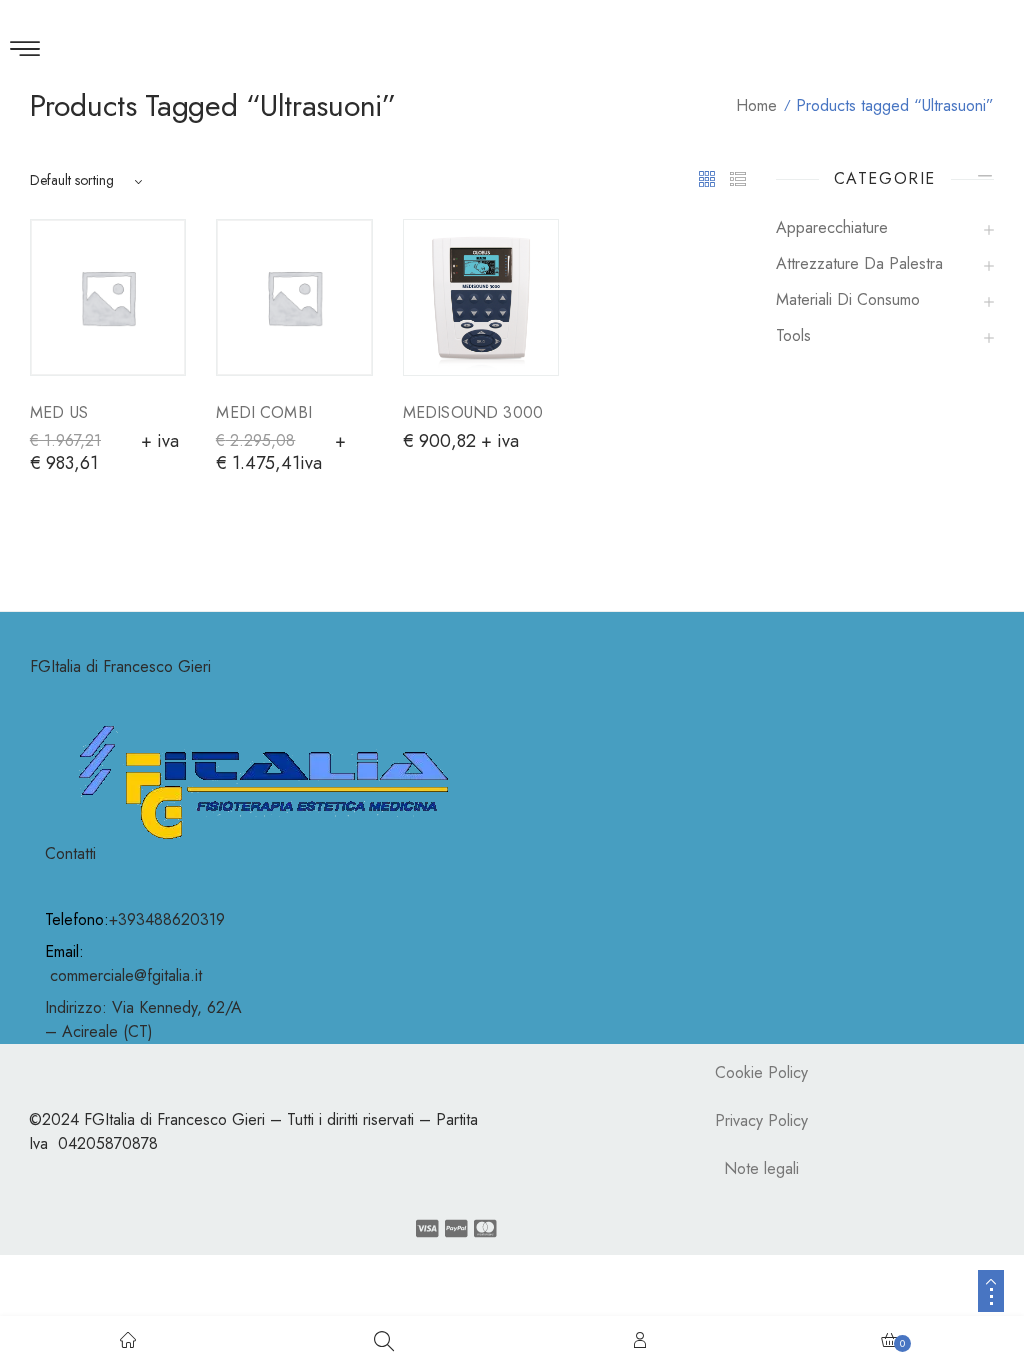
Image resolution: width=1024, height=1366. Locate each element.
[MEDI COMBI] (294, 297)
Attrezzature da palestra (859, 263)
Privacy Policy (761, 1120)
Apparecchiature (832, 227)
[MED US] (108, 297)
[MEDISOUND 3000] (481, 297)
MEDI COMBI (264, 412)
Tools (793, 335)
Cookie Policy (761, 1072)
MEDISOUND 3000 (473, 412)
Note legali (761, 1168)
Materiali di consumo (848, 299)
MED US (59, 412)
